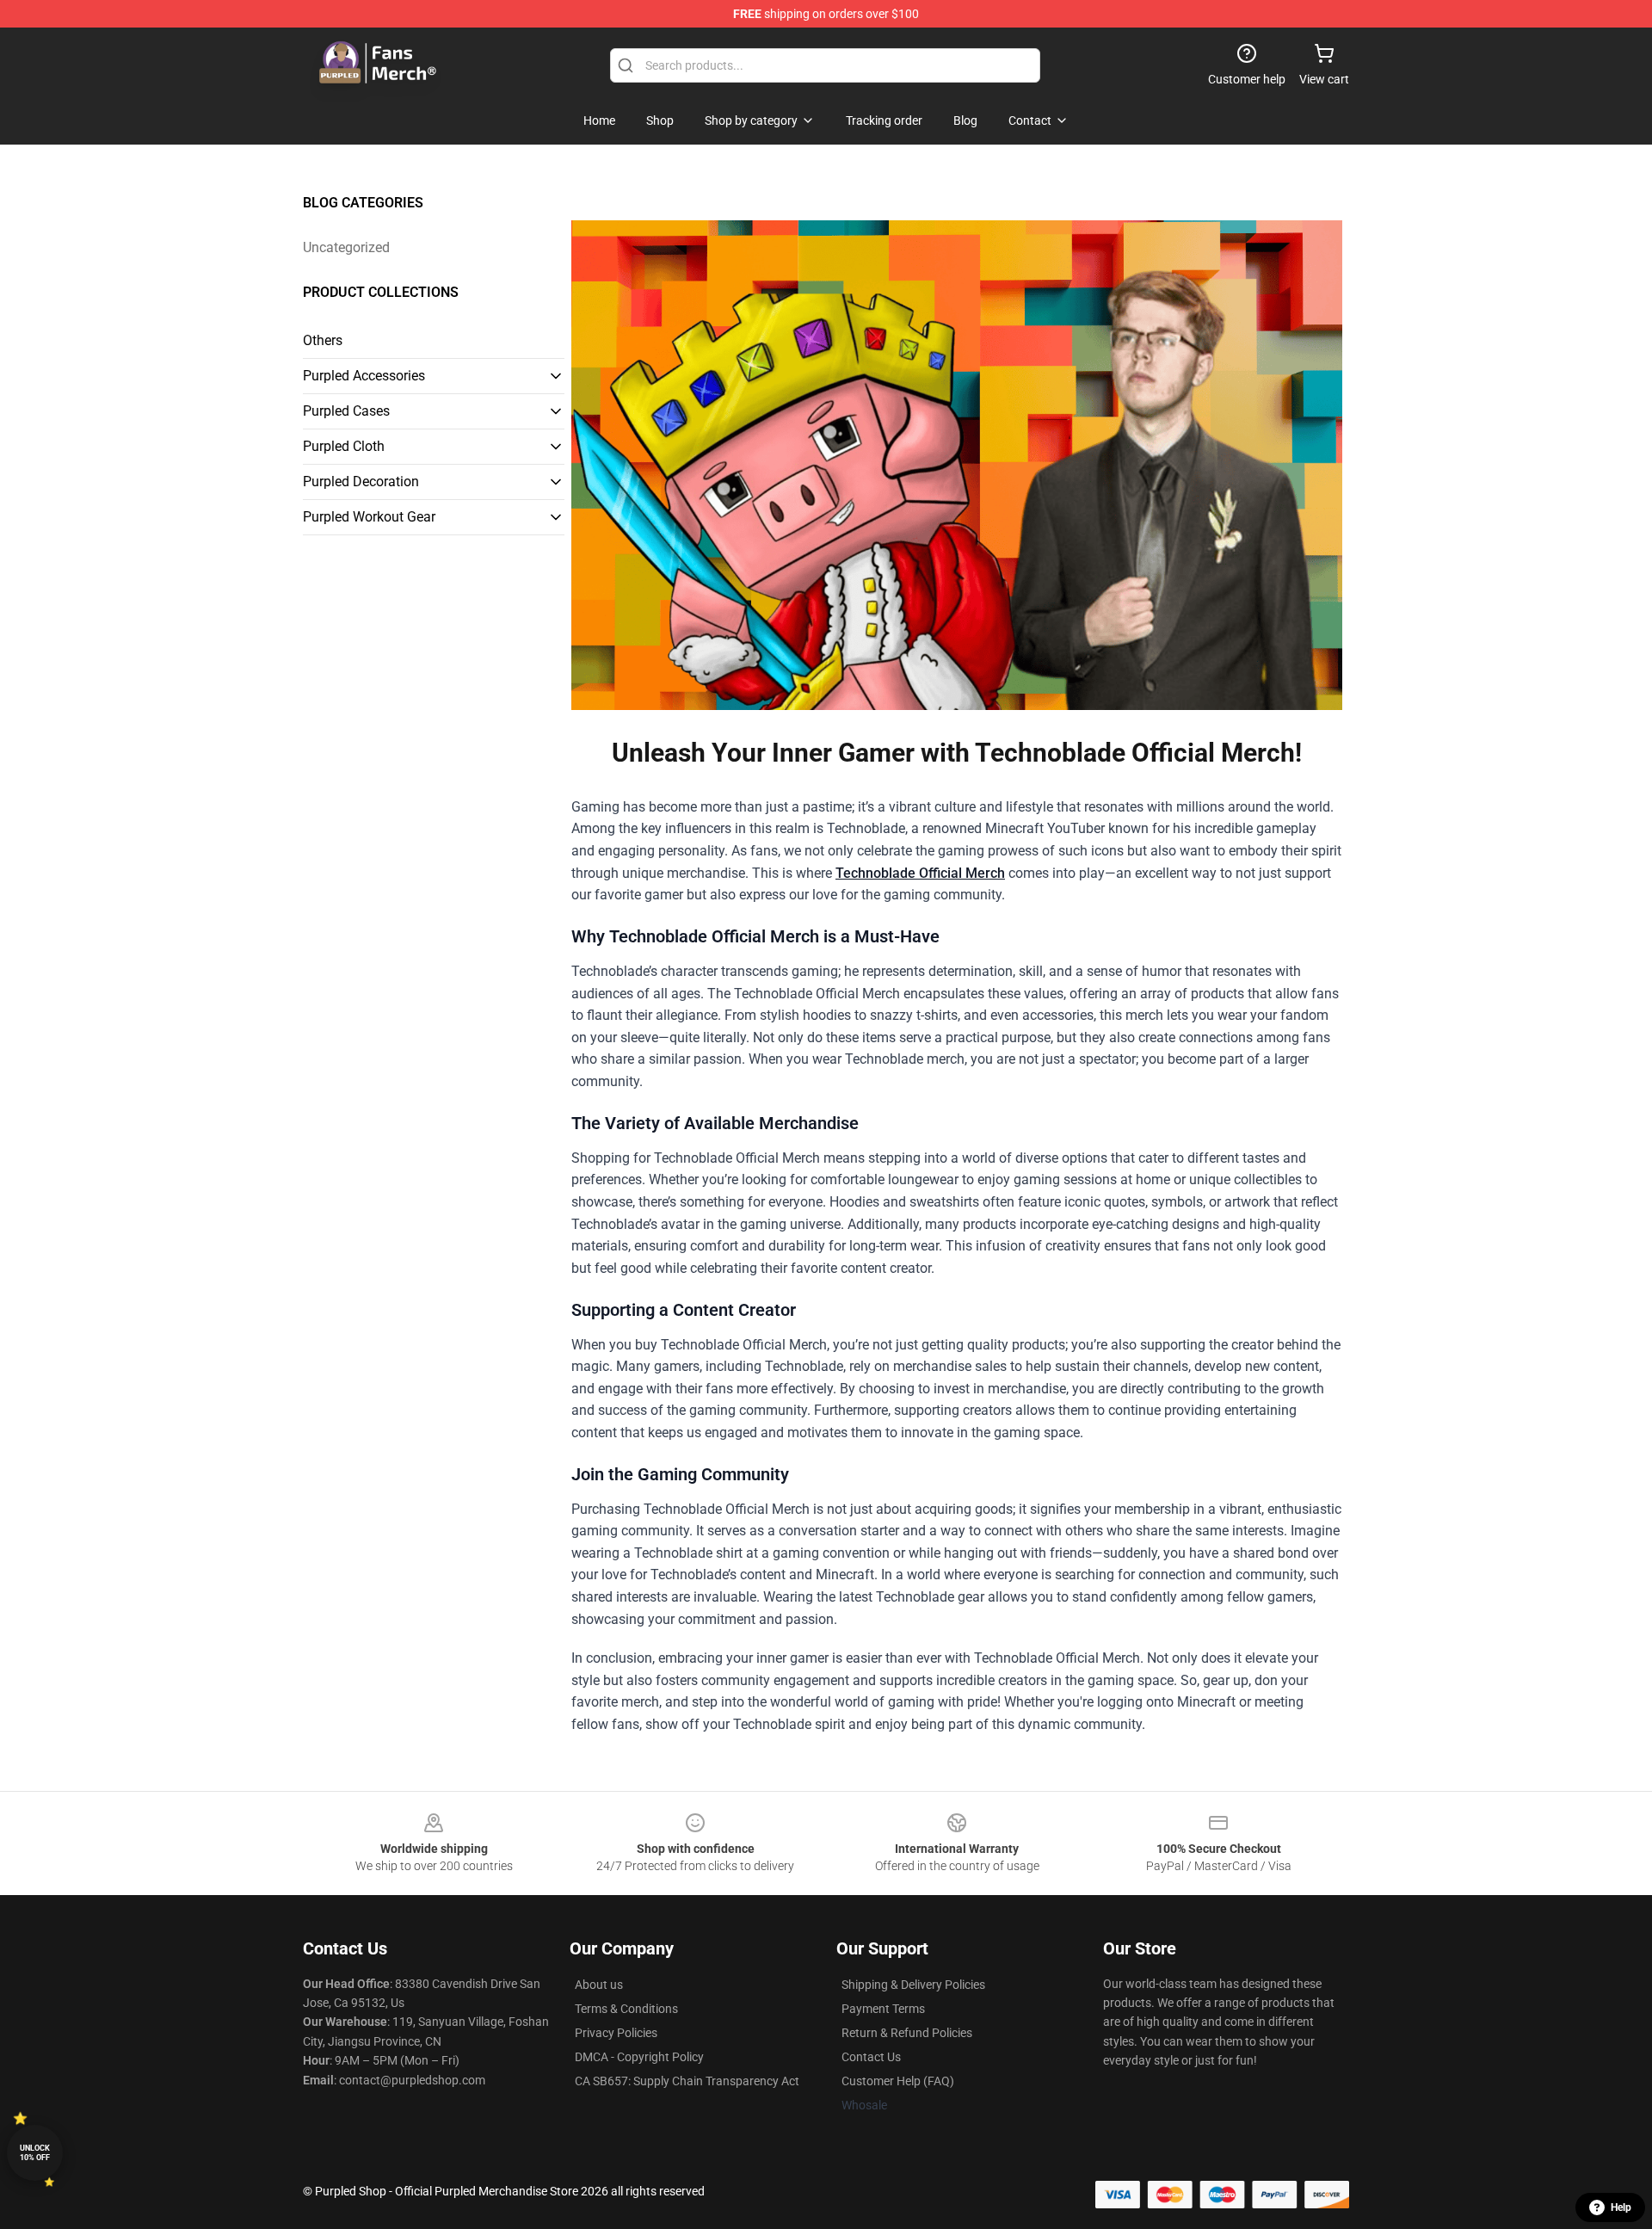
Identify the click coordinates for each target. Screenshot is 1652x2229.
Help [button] (1621, 2207)
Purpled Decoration (361, 482)
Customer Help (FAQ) (898, 2081)
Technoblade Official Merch (920, 873)
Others (323, 340)
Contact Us (871, 2057)
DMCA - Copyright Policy (639, 2057)
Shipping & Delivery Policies (913, 1985)
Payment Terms (883, 2009)
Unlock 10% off (35, 2153)
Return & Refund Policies (907, 2033)
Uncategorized (346, 247)
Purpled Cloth (344, 446)
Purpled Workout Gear (369, 517)
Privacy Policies (616, 2033)
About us (599, 1985)
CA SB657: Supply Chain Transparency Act (687, 2081)
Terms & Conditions (626, 2009)
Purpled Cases (346, 411)
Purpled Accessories (364, 376)
